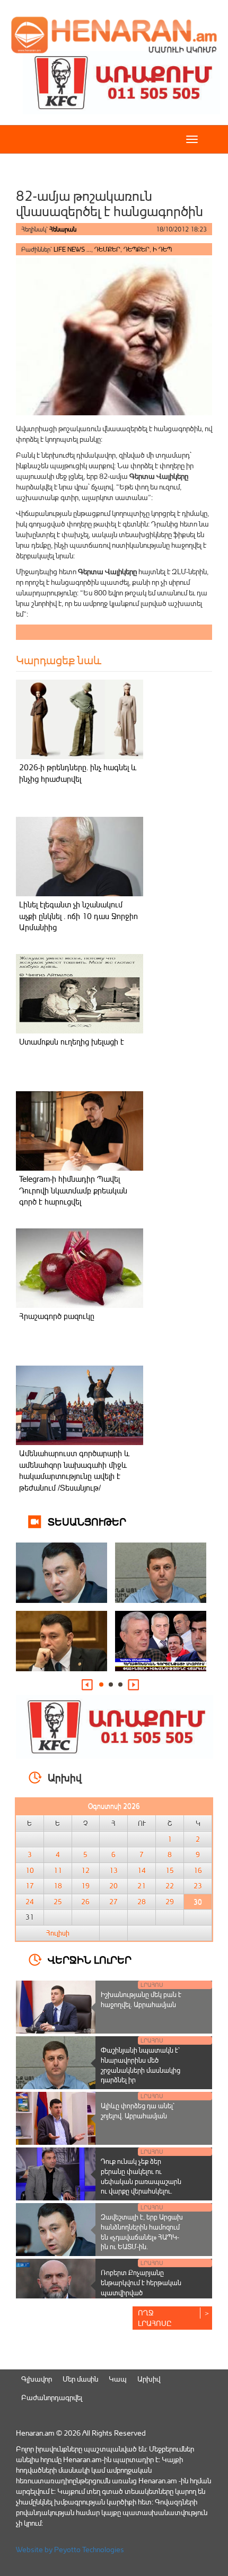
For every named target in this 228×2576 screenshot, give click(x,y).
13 (113, 1870)
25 (58, 1902)
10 (30, 1870)
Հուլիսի (58, 1933)
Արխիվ (149, 2379)
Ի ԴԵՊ (162, 249)
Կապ (118, 2379)
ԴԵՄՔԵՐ (107, 249)
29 (170, 1902)
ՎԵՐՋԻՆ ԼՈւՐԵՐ (90, 1959)
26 (85, 1902)
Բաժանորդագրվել (52, 2397)
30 (198, 1902)
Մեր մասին (80, 2379)
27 (113, 1902)
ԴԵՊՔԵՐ (137, 249)
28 (142, 1902)
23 (198, 1886)
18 (58, 1886)
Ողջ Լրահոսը (155, 2318)
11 (58, 1870)
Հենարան (63, 229)
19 (85, 1886)
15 (170, 1870)
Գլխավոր (37, 2379)
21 (142, 1886)
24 (30, 1902)
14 (142, 1870)
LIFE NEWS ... (72, 249)
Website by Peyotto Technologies (70, 2549)
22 (170, 1886)
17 (30, 1886)
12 (85, 1870)
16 (198, 1870)
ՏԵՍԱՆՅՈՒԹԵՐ (87, 1521)
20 (113, 1886)
